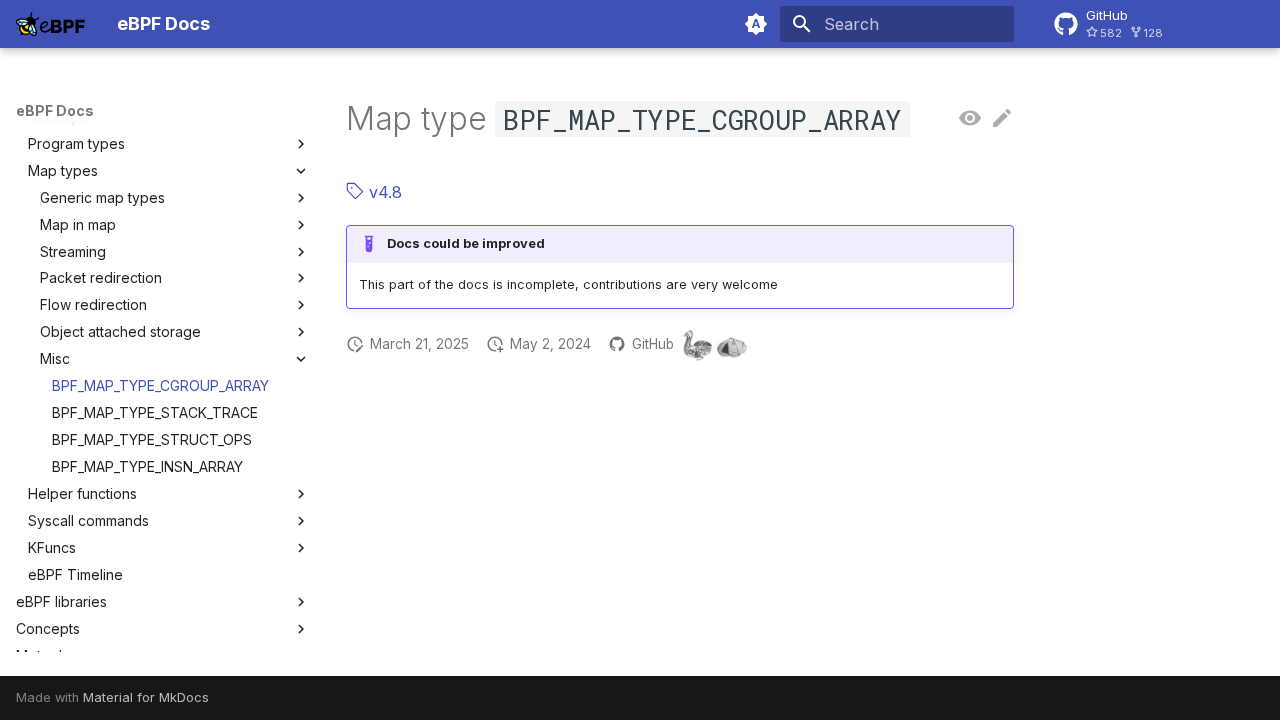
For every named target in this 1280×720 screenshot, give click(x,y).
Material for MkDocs (146, 697)
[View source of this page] (970, 119)
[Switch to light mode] (756, 24)
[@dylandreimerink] (732, 345)
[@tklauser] (696, 345)
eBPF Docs (55, 110)
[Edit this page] (1002, 119)
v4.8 (383, 192)
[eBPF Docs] (50, 24)
